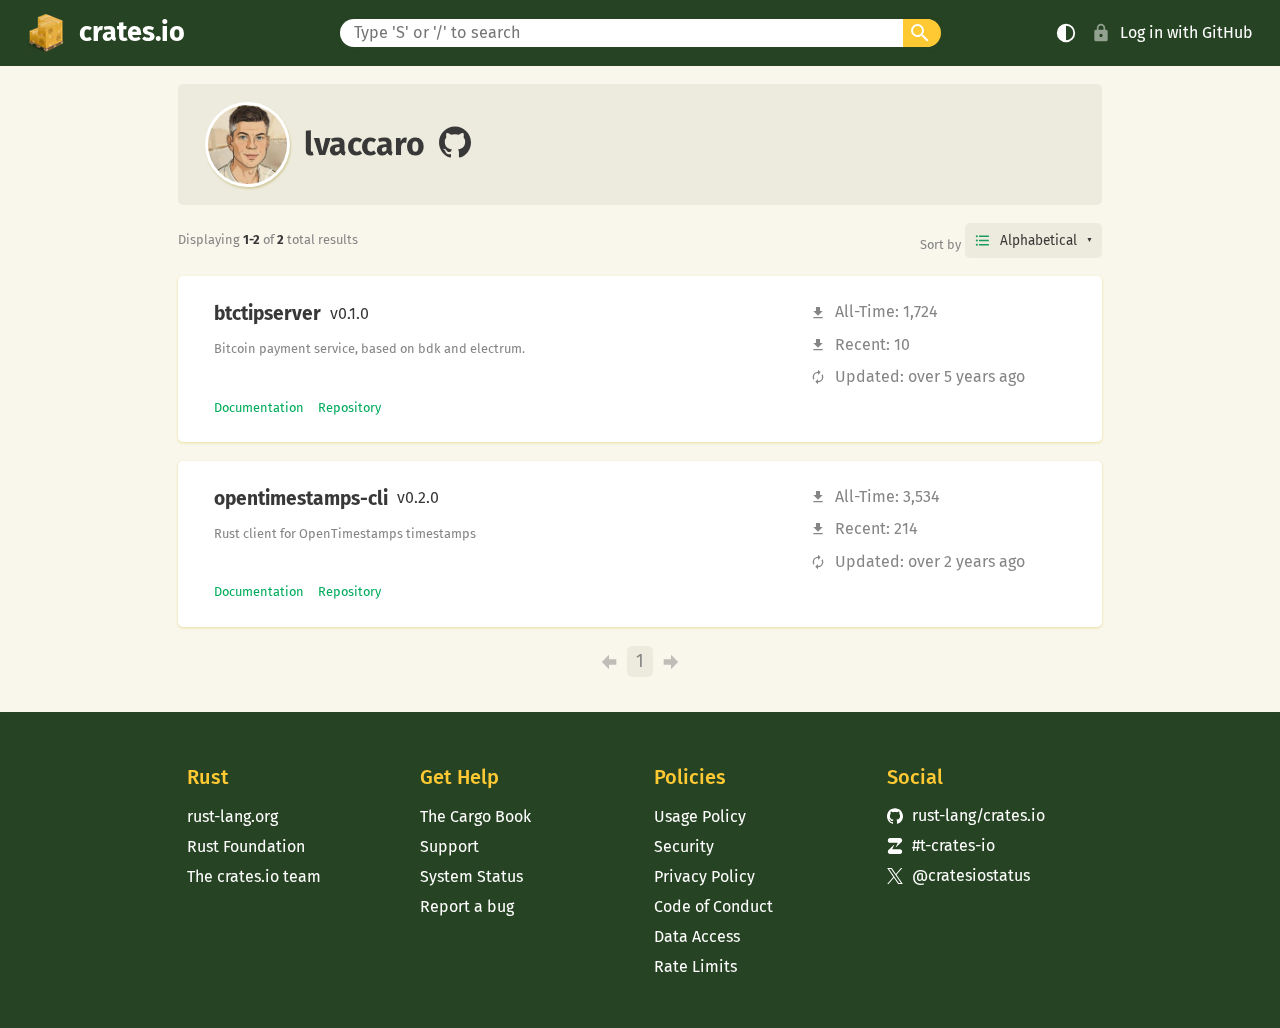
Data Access (697, 936)
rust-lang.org (232, 816)
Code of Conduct (713, 906)
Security (684, 846)
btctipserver (267, 314)
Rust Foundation (246, 846)
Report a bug (467, 906)
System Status (471, 876)
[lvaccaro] (455, 144)
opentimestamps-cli (301, 499)
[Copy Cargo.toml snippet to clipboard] (386, 314)
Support (449, 846)
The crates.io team (254, 876)
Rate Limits (695, 966)
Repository (349, 407)
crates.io (132, 32)
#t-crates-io (941, 845)
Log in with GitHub (1186, 32)
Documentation (259, 407)
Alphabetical (1038, 240)
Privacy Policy (704, 876)
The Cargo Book (475, 816)
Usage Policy (700, 816)
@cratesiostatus (958, 875)
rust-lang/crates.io (966, 815)
